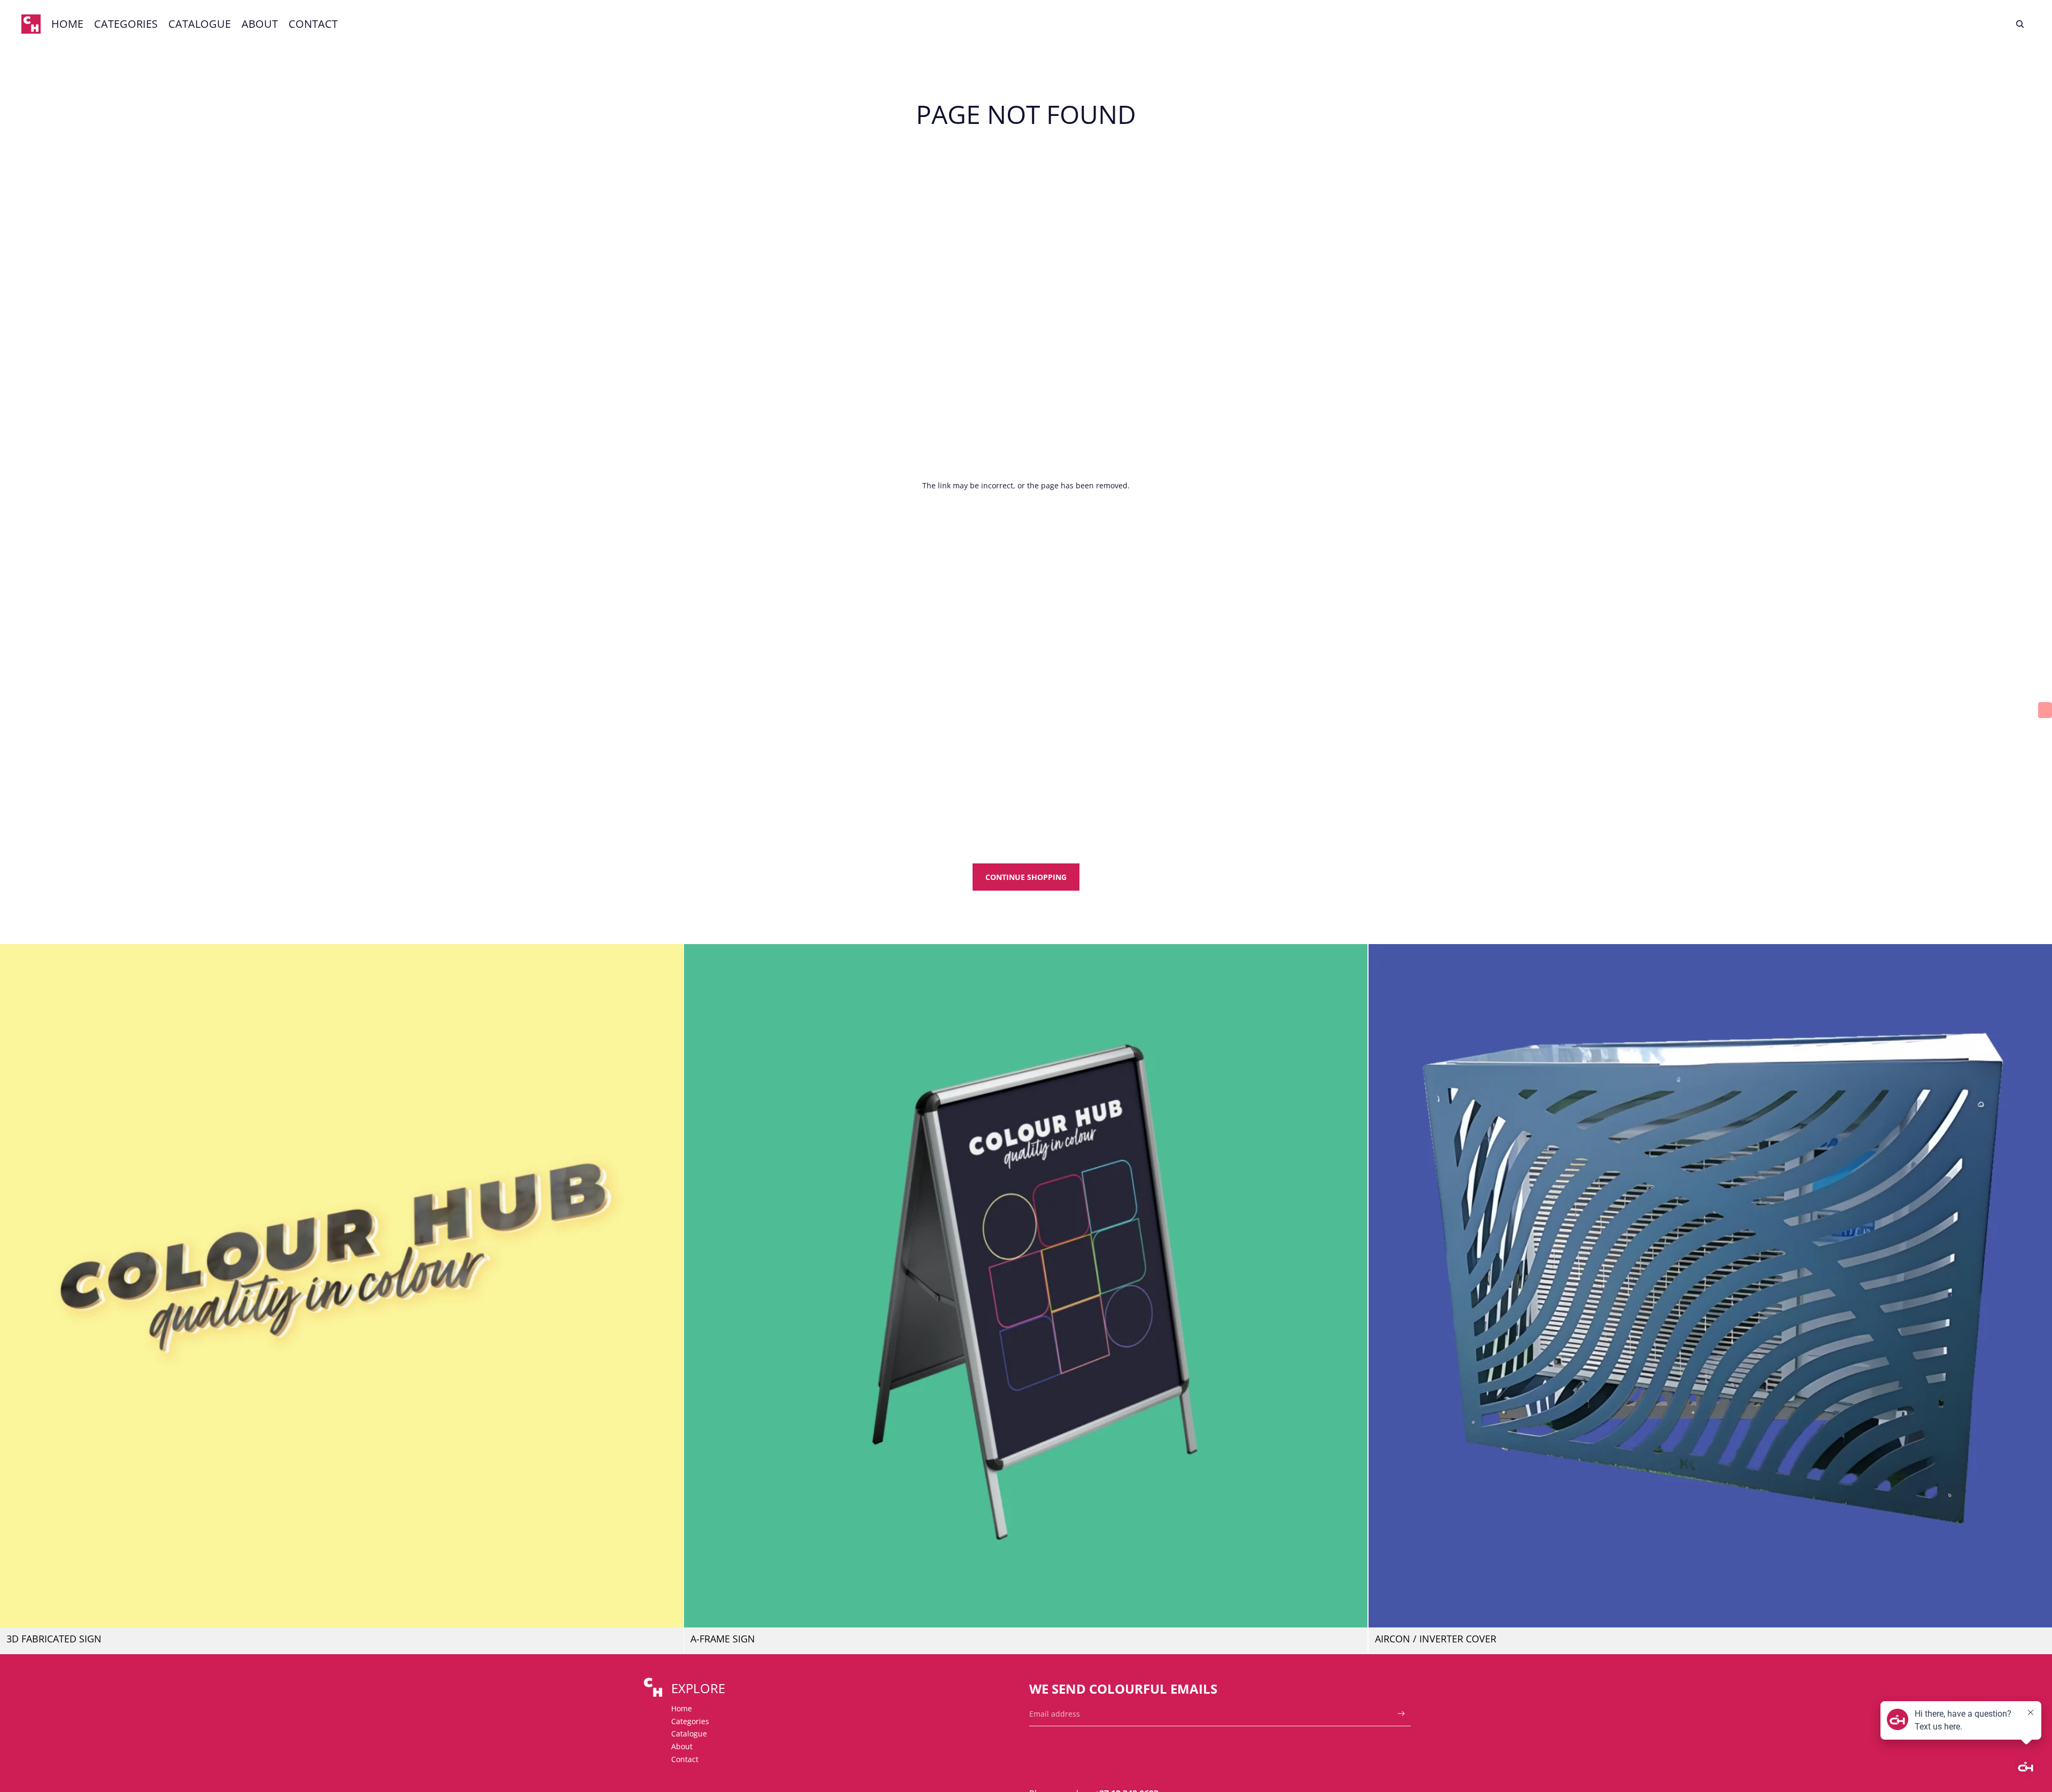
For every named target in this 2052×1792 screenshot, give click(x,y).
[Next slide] (667, 1286)
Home (682, 1708)
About (682, 1746)
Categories (690, 1721)
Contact (685, 1759)
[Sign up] (1401, 1714)
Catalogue (689, 1733)
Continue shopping (1026, 877)
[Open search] (2020, 24)
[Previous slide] (16, 1286)
